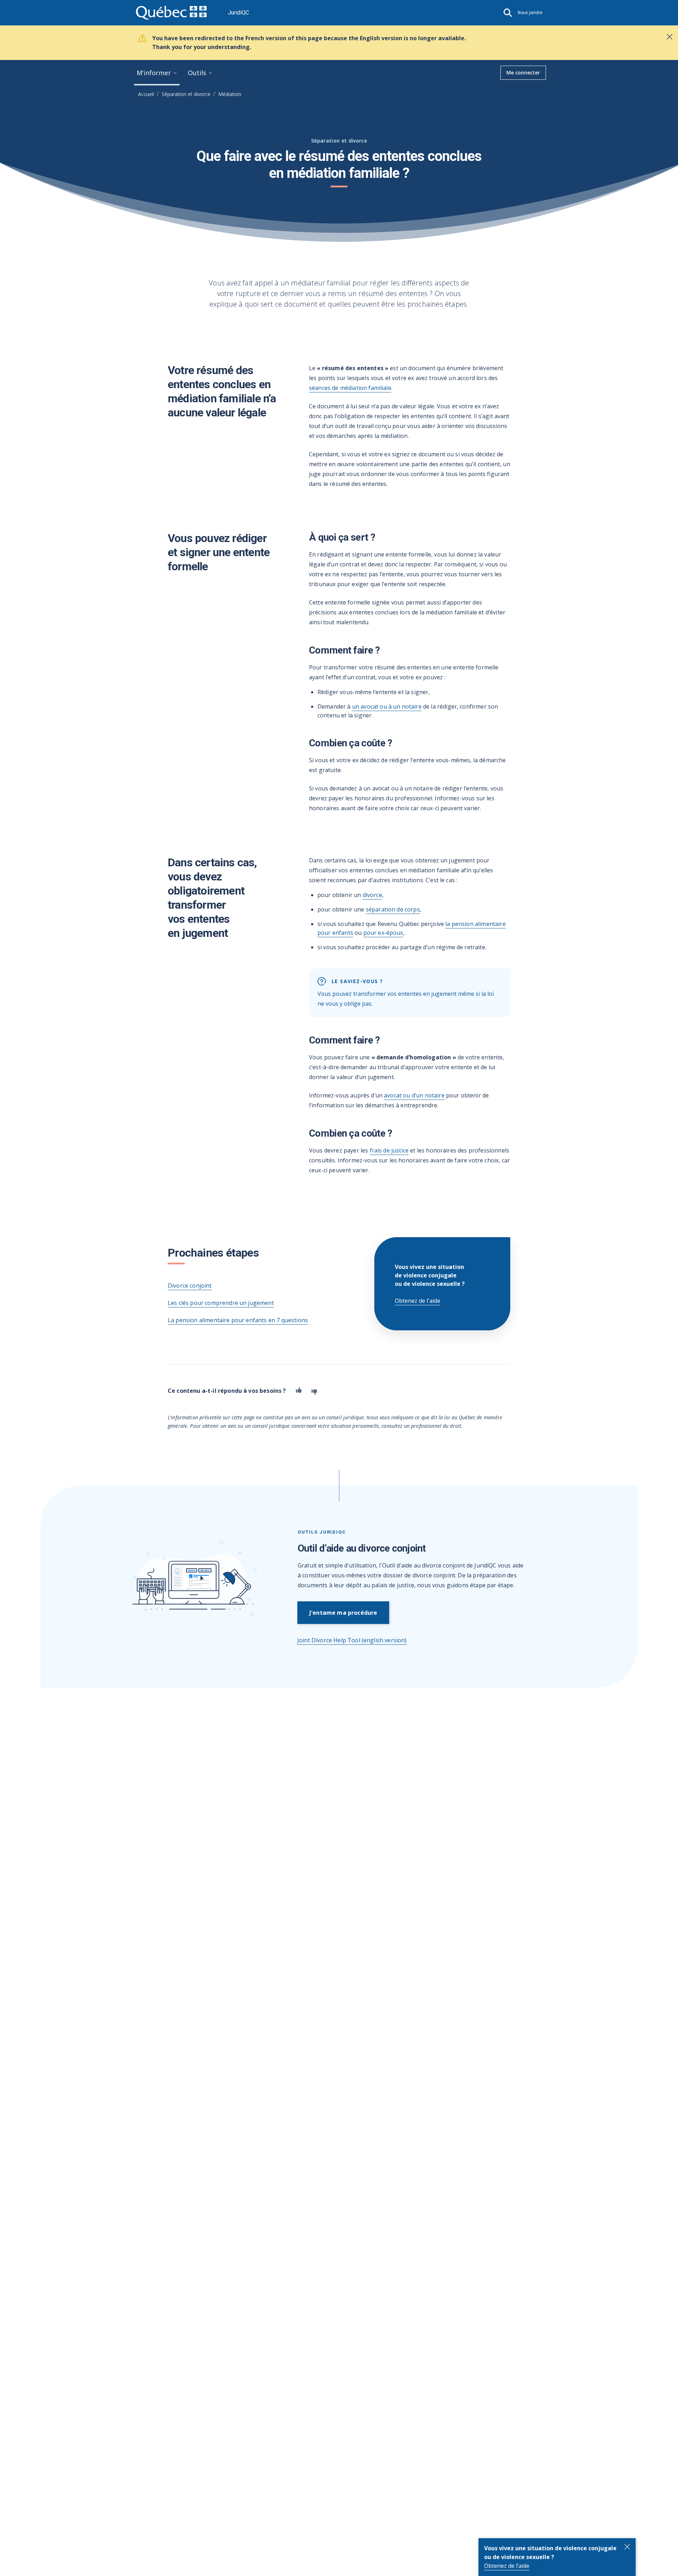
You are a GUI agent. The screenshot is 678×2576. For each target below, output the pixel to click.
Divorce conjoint (190, 1286)
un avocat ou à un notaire (387, 706)
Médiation (230, 94)
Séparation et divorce (186, 94)
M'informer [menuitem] (154, 73)
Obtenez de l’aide (507, 2566)
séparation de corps (393, 909)
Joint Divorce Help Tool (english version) (352, 1640)
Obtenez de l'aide (418, 1301)
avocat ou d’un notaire (414, 1095)
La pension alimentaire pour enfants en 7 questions (238, 1320)
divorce (372, 895)
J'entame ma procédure (343, 1613)
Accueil (146, 94)
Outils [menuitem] (197, 73)
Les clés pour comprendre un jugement (221, 1303)
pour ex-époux (383, 933)
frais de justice (389, 1150)
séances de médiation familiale (350, 388)
